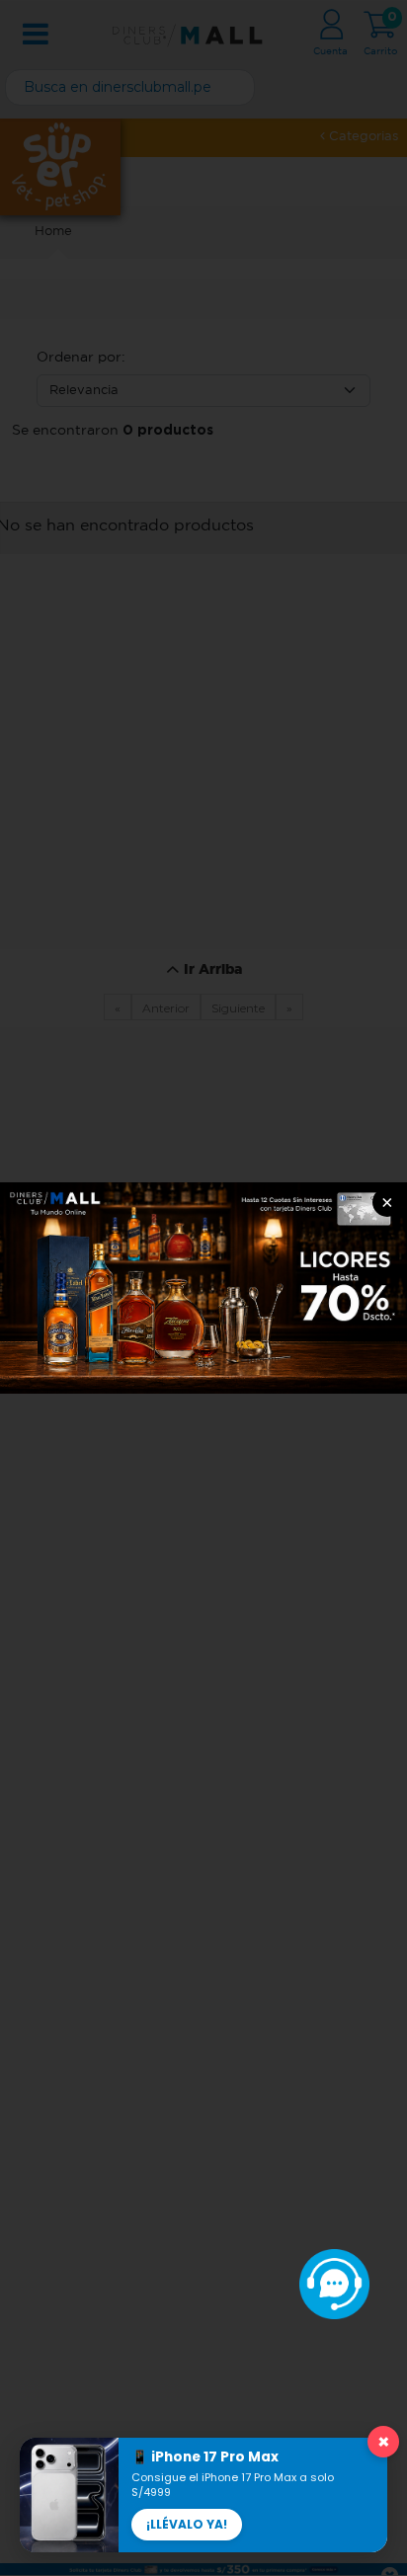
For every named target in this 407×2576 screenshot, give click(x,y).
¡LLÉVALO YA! (187, 2524)
